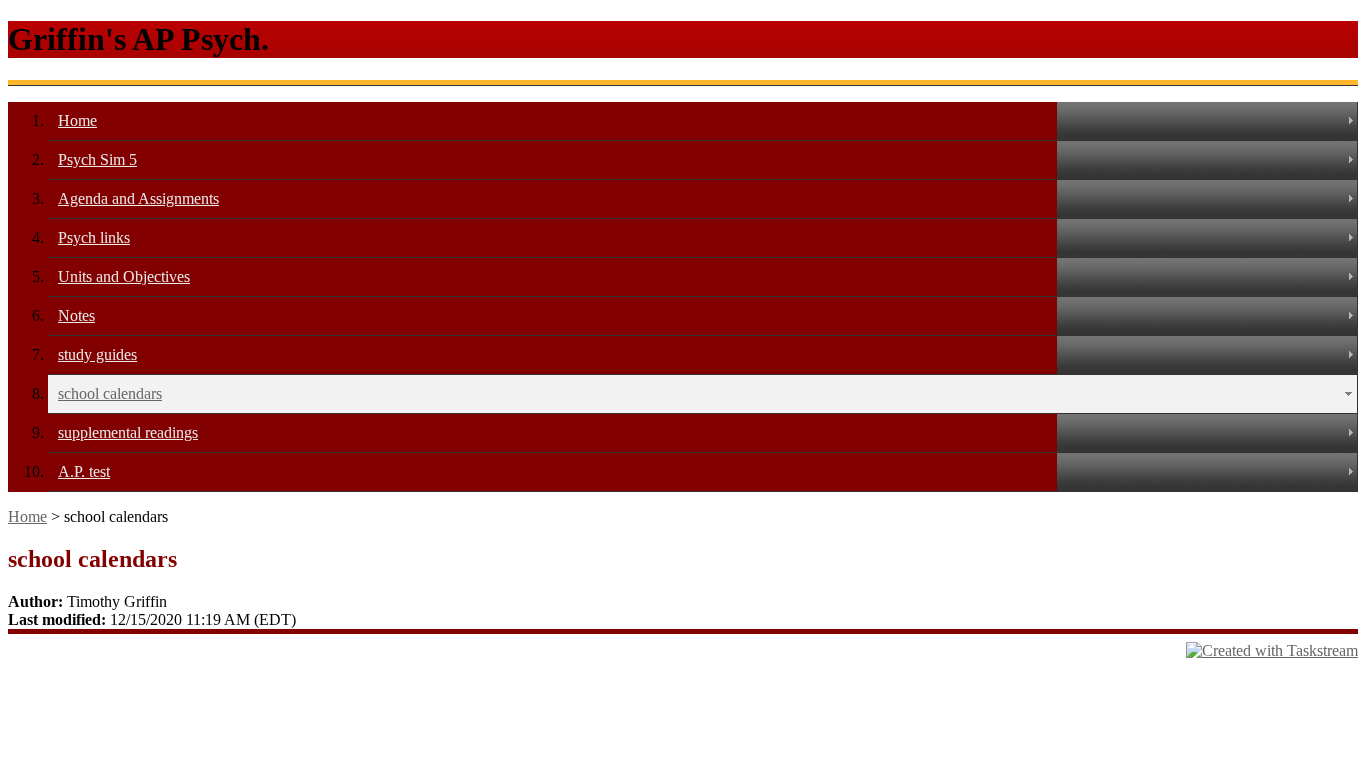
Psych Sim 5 (97, 159)
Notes (76, 315)
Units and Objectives (124, 276)
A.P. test (84, 471)
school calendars (110, 393)
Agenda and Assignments (138, 198)
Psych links (94, 237)
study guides (97, 354)
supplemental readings (128, 432)
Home (77, 120)
